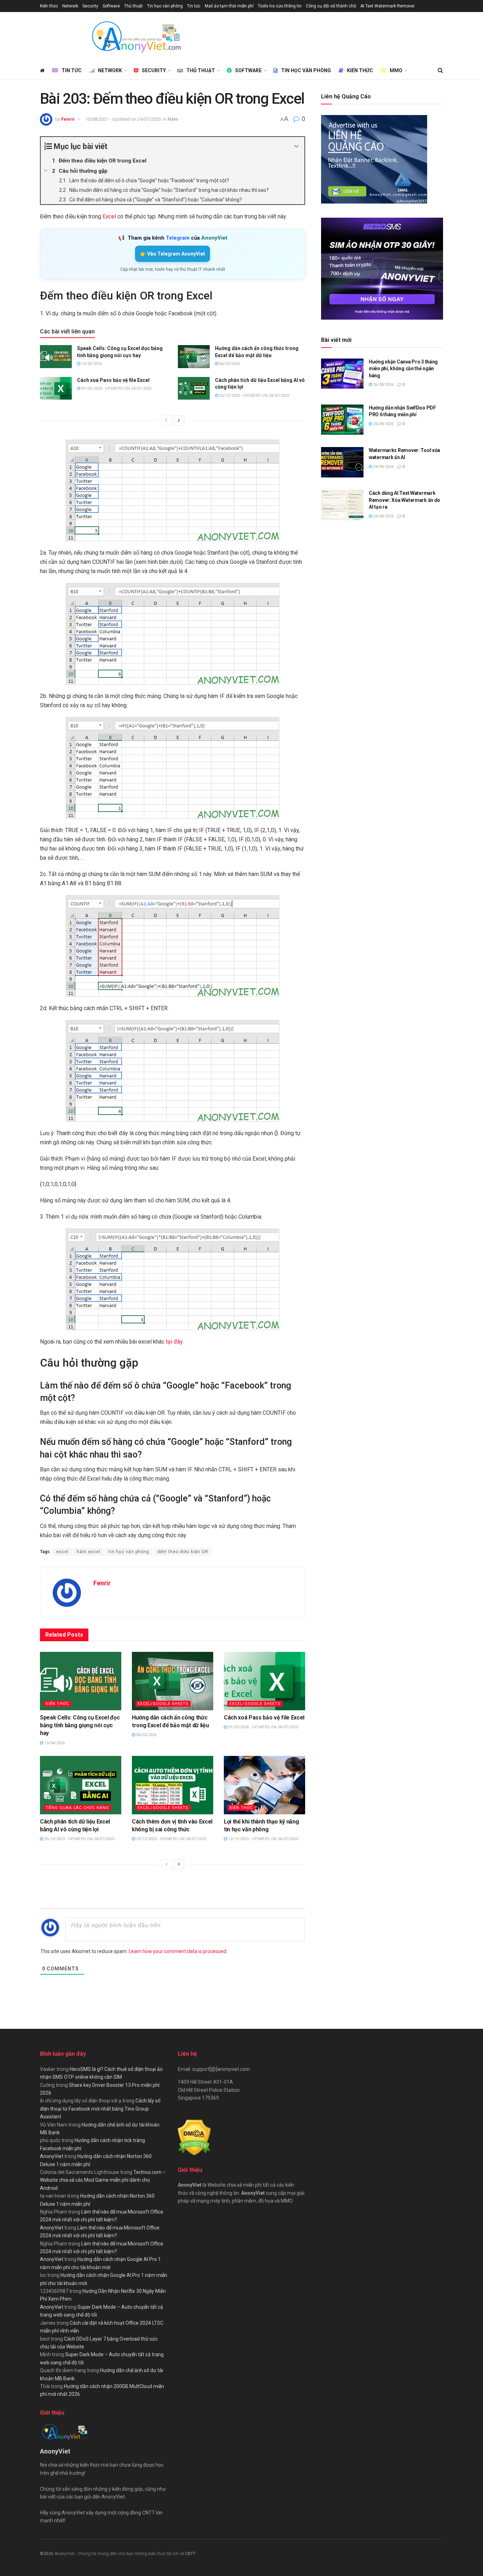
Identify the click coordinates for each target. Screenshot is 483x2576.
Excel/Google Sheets (163, 1704)
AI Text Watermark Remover (388, 6)
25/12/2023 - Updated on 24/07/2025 (254, 396)
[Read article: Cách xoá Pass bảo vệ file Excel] (56, 388)
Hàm (173, 119)
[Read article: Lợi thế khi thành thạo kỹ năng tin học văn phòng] (264, 1785)
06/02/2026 (229, 364)
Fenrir (68, 119)
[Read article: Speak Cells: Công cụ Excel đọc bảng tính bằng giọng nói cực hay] (56, 356)
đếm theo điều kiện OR (183, 1552)
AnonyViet (52, 2156)
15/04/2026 (91, 364)
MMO (396, 70)
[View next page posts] (179, 420)
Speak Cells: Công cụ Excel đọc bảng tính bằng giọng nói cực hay (80, 1725)
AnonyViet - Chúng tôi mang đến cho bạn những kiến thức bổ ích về (120, 2554)
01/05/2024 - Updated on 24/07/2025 (116, 388)
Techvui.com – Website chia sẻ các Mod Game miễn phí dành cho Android (103, 2180)
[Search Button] (440, 70)
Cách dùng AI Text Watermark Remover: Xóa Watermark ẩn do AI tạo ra (405, 500)
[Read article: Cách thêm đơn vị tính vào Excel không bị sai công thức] (173, 1785)
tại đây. (174, 1342)
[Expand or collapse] (296, 146)
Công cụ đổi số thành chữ (331, 6)
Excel (109, 216)
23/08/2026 (383, 516)
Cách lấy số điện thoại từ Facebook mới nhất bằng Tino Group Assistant (100, 2109)
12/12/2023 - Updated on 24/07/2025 (263, 1839)
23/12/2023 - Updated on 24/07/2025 (171, 1839)
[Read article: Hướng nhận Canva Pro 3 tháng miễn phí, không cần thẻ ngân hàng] (342, 374)
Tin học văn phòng (165, 6)
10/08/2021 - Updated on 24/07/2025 (123, 119)
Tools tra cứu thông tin (280, 6)
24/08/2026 (383, 467)
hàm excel (89, 1552)
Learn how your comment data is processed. (178, 1951)
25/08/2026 (383, 424)
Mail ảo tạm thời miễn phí (229, 6)
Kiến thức (49, 6)
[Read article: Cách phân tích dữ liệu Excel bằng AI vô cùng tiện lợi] (194, 388)
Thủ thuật (133, 6)
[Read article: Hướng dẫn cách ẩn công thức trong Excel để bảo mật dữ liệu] (194, 356)
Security (90, 6)
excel (62, 1552)
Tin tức (194, 6)
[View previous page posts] (166, 420)
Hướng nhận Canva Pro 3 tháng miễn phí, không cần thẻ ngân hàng (403, 369)
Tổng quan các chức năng (77, 1808)
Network (70, 6)
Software (111, 6)
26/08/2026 (383, 385)
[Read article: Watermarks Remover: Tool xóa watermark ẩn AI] (342, 462)
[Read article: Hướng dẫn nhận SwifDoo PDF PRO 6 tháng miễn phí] (342, 420)
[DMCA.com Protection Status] (194, 2137)
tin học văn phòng (129, 1552)
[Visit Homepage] (136, 37)
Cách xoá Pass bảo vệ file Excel (113, 380)
